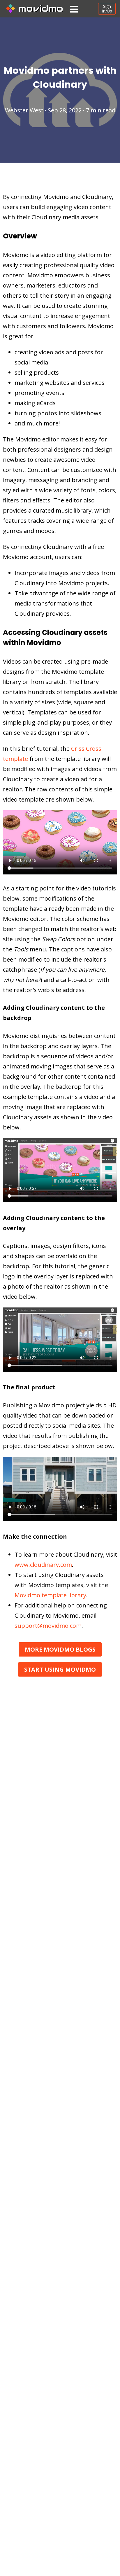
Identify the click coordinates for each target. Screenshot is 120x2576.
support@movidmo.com (48, 1626)
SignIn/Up (107, 9)
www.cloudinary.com (43, 1565)
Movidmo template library (50, 1595)
